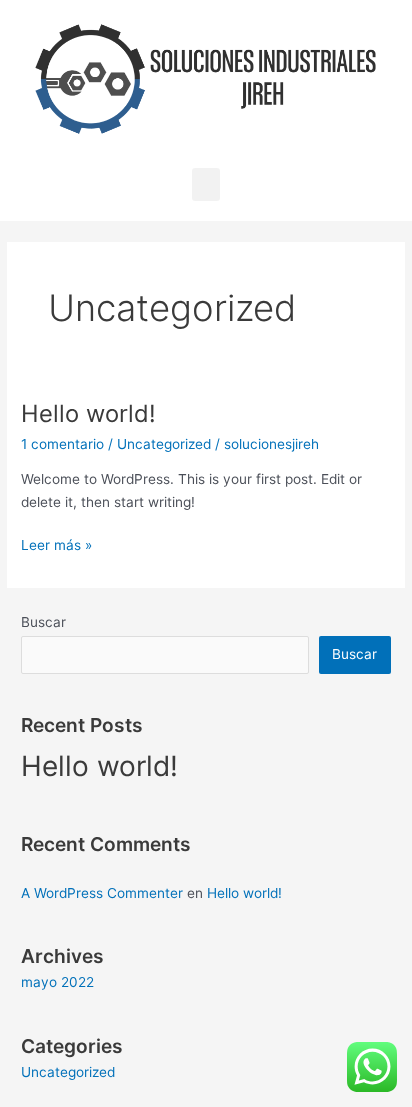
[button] (206, 184)
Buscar (43, 622)
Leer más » (56, 543)
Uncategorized (164, 444)
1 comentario (62, 444)
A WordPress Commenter (102, 893)
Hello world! (88, 413)
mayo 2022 (57, 982)
